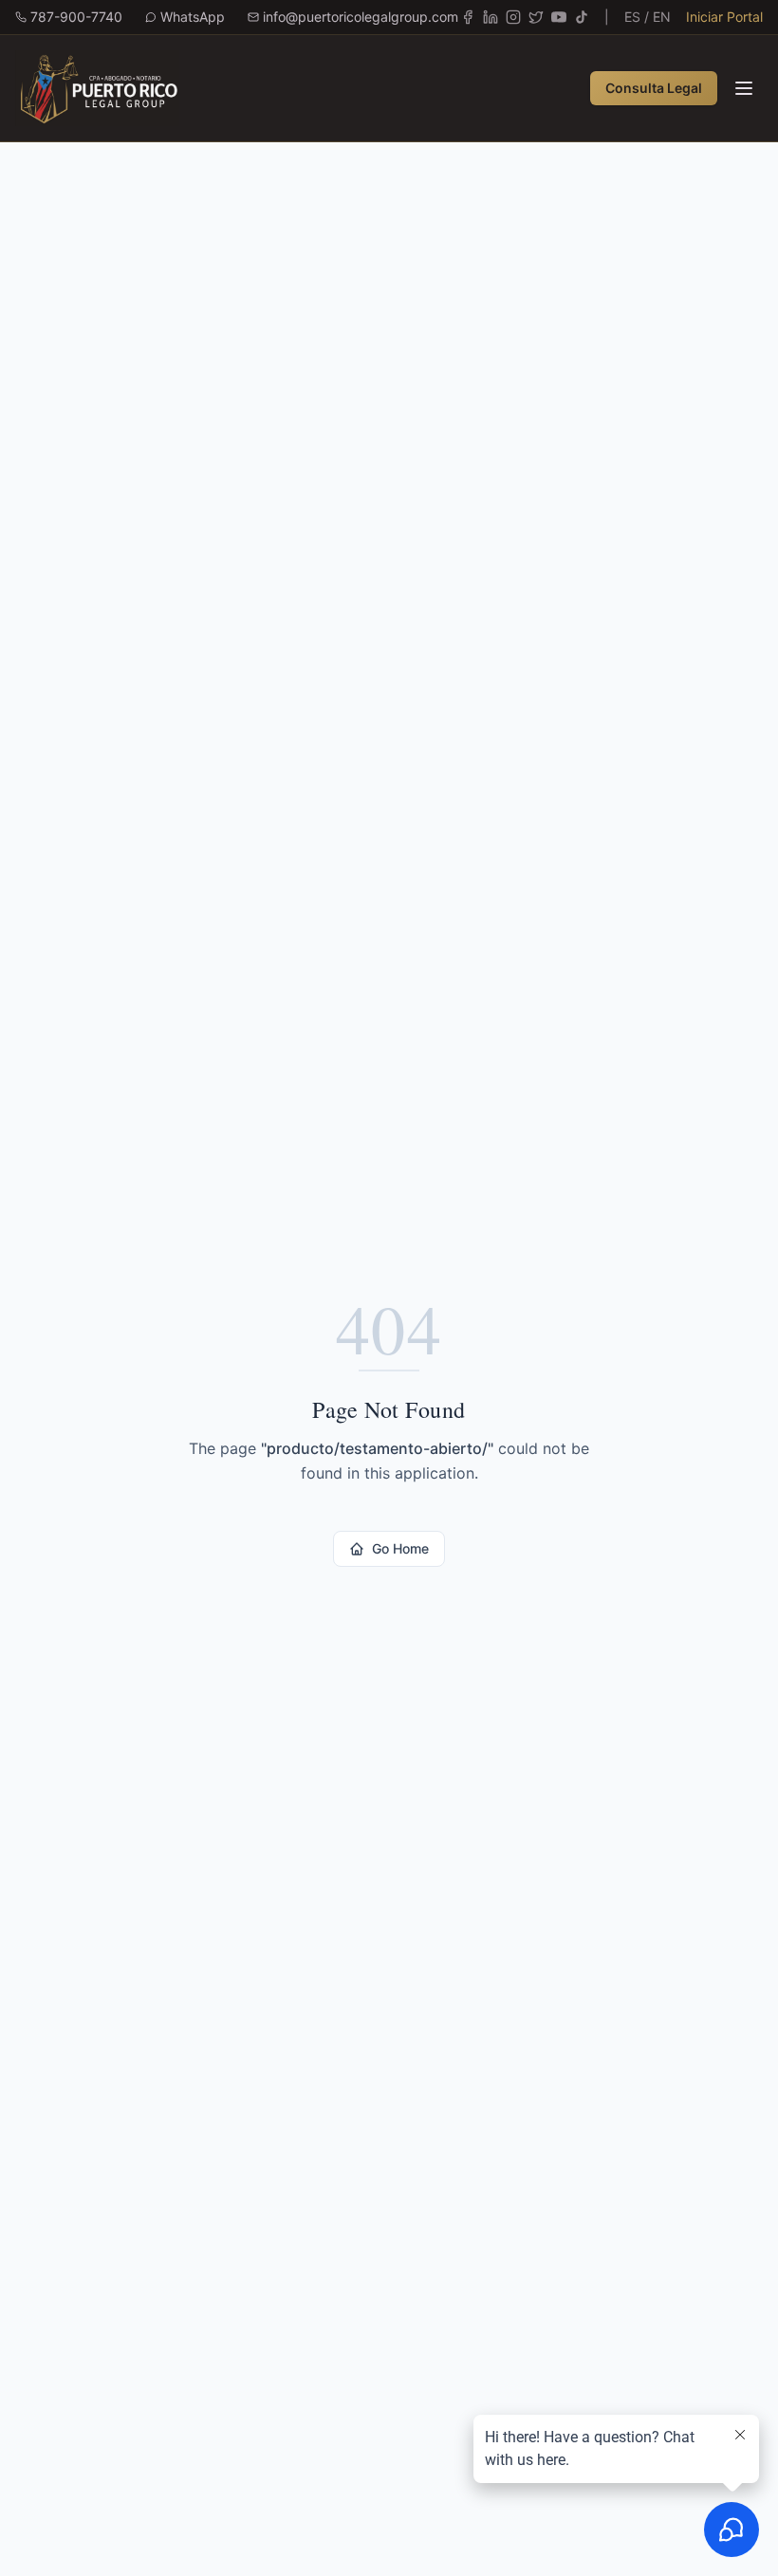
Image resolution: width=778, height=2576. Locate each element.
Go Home (400, 1548)
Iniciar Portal (724, 17)
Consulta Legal (654, 88)
